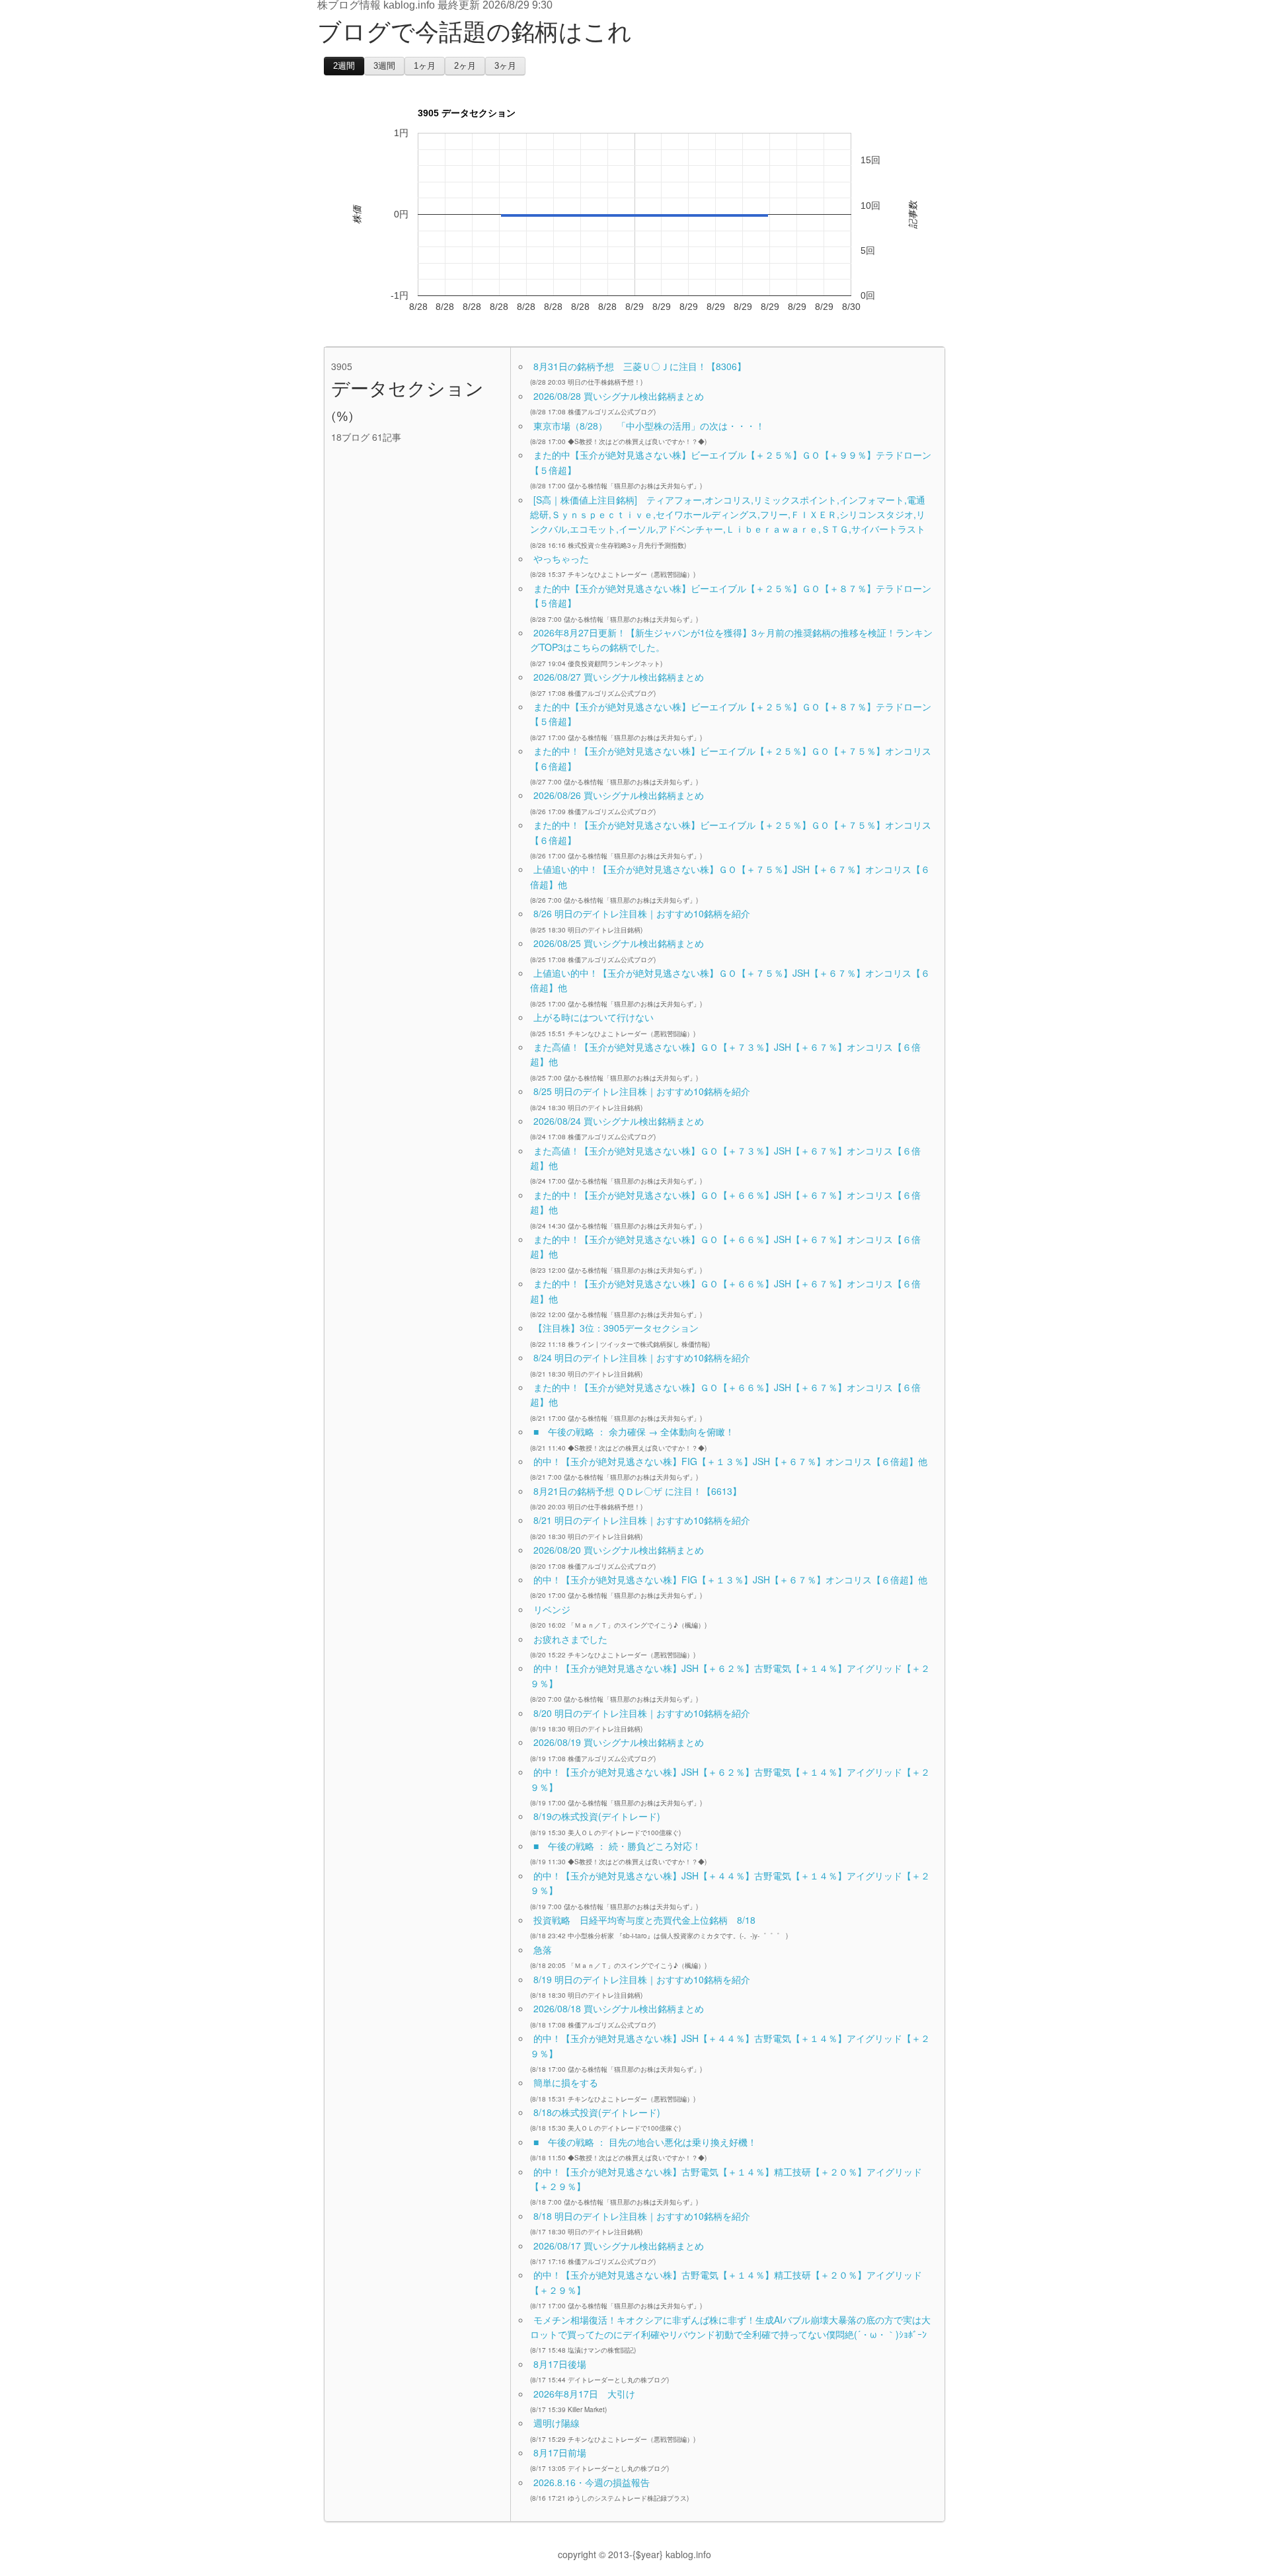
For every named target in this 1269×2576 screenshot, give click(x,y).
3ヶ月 (505, 66)
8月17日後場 (560, 2364)
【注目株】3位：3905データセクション (616, 1328)
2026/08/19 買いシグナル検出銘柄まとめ (619, 1742)
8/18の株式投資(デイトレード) (597, 2112)
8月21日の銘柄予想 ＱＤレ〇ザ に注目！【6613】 (637, 1491)
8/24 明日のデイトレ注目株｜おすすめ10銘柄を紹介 (642, 1357)
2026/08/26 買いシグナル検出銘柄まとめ (619, 795)
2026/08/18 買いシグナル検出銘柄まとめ (619, 2008)
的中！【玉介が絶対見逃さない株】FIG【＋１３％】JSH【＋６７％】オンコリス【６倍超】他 (730, 1461)
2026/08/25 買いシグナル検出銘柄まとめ (619, 943)
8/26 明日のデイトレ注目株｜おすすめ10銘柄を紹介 (642, 913)
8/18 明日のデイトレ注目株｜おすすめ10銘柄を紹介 (642, 2216)
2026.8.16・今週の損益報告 (592, 2482)
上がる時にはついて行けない (594, 1017)
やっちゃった (561, 558)
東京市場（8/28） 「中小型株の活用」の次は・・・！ (649, 426)
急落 (543, 1950)
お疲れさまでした (570, 1639)
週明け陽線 (557, 2423)
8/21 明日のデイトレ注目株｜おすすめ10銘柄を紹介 (642, 1520)
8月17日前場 (560, 2452)
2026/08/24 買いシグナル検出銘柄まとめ (619, 1121)
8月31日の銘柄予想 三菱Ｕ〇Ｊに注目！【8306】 (640, 366)
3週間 (384, 66)
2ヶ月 (465, 66)
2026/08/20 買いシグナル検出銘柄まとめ (619, 1550)
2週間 (344, 66)
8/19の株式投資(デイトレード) (597, 1816)
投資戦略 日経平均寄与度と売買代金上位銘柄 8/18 (644, 1920)
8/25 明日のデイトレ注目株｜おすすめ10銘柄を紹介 (642, 1091)
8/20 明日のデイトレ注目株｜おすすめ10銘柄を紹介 (642, 1713)
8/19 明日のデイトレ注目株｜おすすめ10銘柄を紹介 (642, 1979)
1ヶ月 (425, 66)
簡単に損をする (566, 2082)
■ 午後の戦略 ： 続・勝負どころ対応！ (617, 1846)
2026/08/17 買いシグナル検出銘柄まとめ (619, 2246)
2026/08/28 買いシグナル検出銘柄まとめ (619, 396)
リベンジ (552, 1609)
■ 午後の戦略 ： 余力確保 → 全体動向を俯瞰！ (634, 1431)
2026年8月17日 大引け (584, 2394)
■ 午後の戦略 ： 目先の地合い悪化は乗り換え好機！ (645, 2142)
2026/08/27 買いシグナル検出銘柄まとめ (619, 677)
